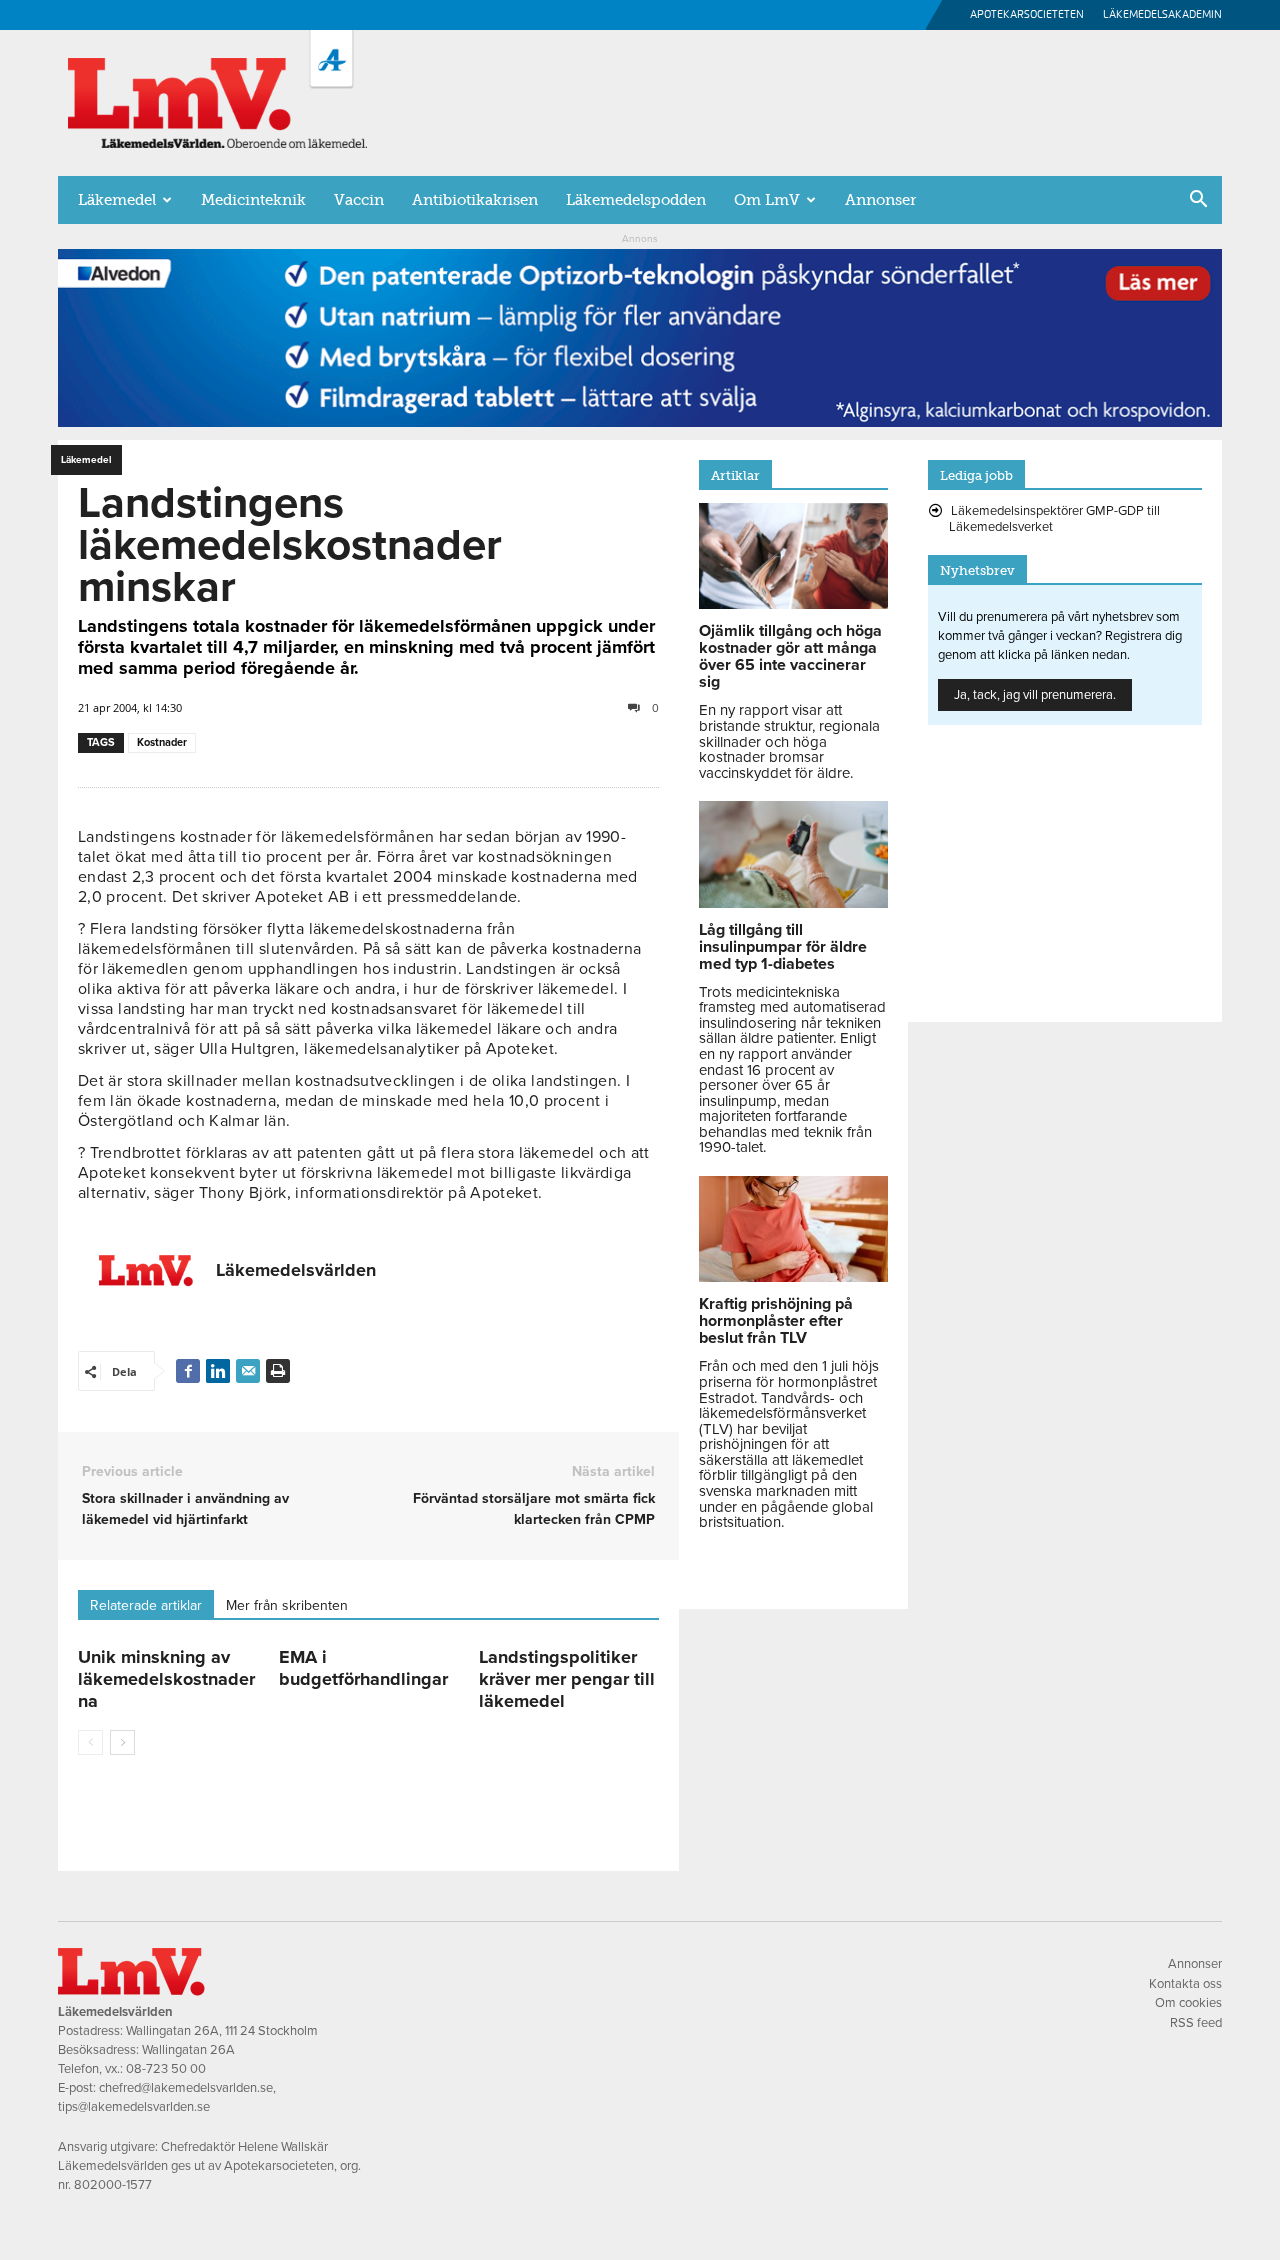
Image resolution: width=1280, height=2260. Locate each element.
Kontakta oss (1185, 1984)
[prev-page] (90, 1742)
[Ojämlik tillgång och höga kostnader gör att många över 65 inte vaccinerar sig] (793, 604)
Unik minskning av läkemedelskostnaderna (166, 1679)
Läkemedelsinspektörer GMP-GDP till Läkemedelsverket (1054, 519)
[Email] (248, 1371)
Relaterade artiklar (146, 1605)
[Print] (278, 1371)
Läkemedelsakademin (1162, 14)
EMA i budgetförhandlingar (363, 1668)
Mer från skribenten (287, 1605)
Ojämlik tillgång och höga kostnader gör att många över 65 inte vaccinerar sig (790, 656)
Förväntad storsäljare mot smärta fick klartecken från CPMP (533, 1509)
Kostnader (162, 742)
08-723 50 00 (166, 2069)
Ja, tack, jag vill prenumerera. (1035, 695)
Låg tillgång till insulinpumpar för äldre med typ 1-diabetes (783, 947)
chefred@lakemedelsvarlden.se (186, 2088)
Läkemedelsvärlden (296, 1270)
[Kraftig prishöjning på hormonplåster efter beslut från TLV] (793, 1277)
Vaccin (359, 200)
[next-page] (122, 1742)
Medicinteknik (253, 200)
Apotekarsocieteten (1027, 14)
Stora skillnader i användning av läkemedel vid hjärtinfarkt (185, 1509)
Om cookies (1188, 2003)
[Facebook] (188, 1371)
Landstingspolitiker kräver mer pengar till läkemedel (567, 1679)
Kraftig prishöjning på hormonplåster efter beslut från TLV (776, 1321)
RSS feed (1196, 2023)
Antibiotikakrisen (475, 200)
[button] (1198, 201)
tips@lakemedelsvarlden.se (134, 2107)
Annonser (880, 200)
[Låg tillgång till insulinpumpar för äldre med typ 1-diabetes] (793, 903)
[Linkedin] (218, 1371)
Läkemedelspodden (636, 200)
